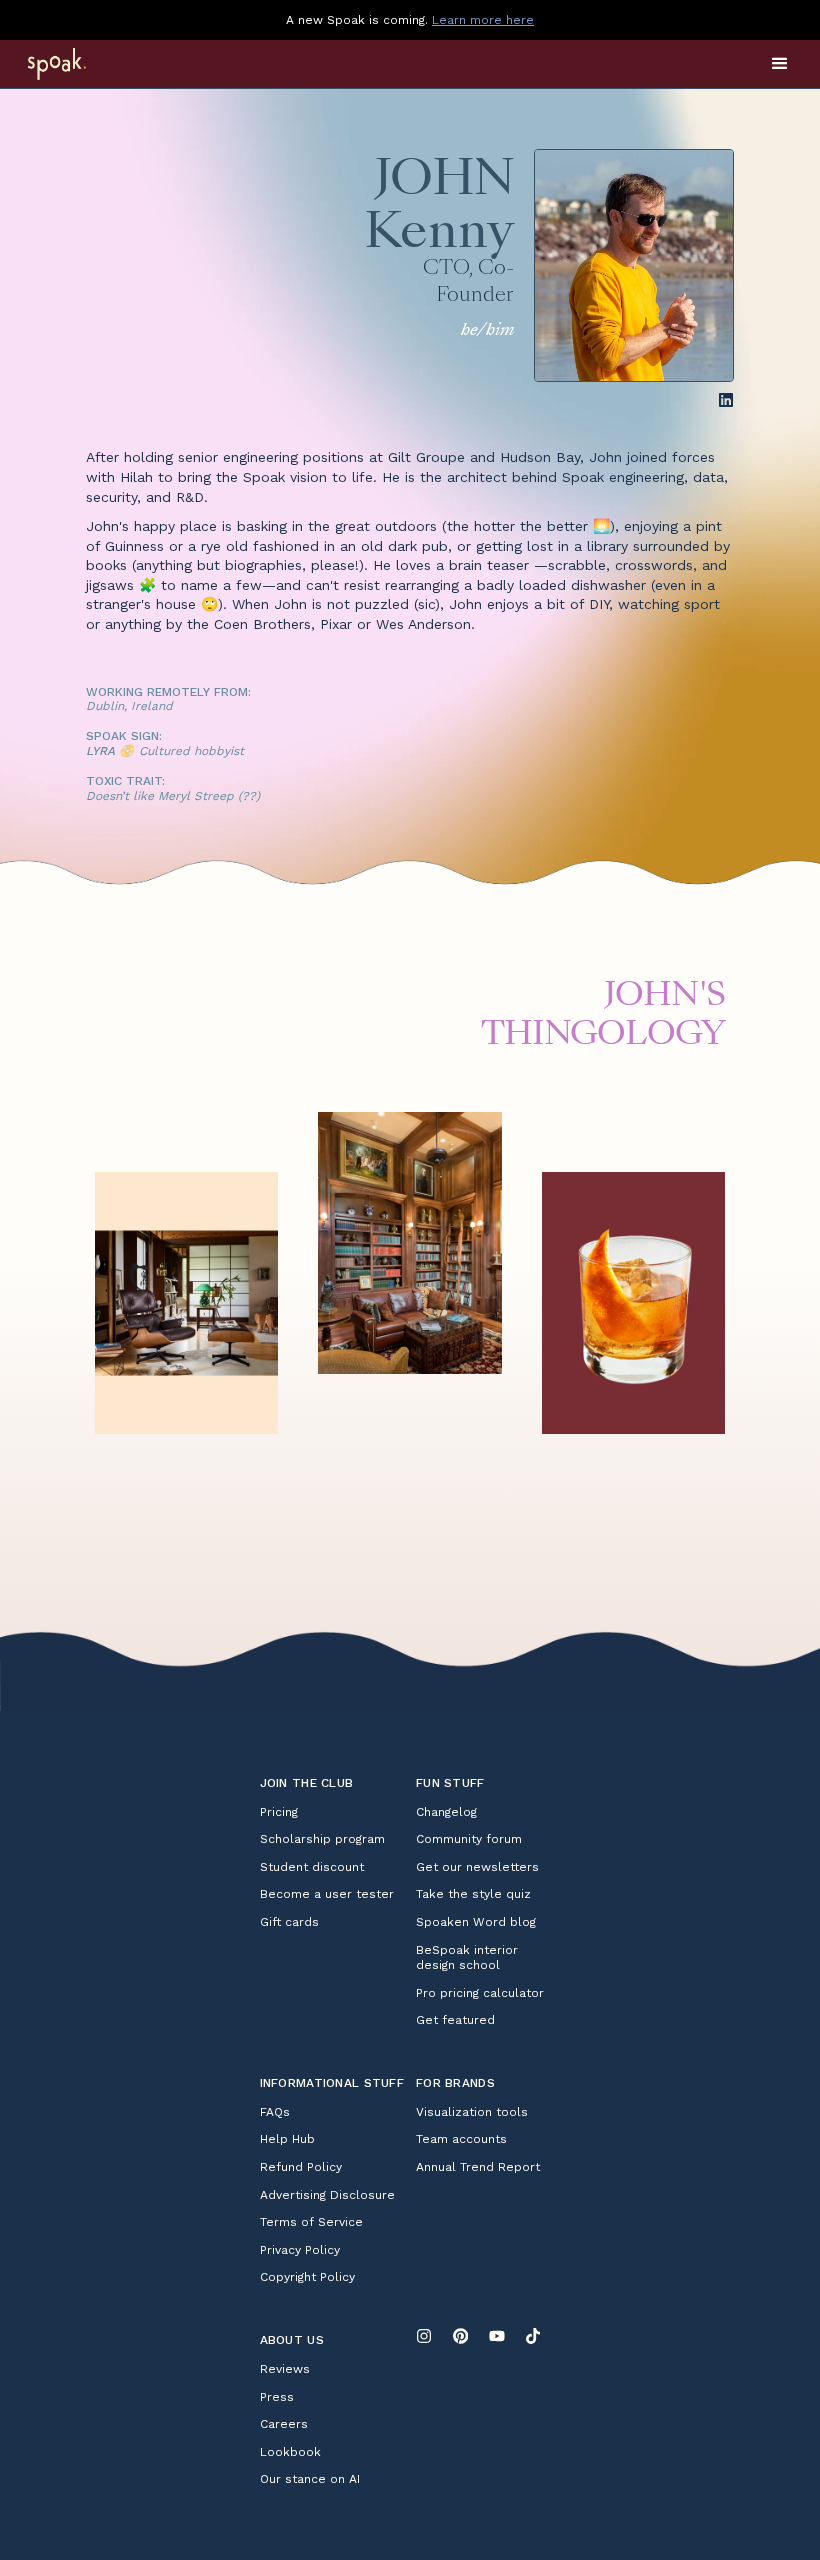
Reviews (285, 2369)
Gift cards (289, 1922)
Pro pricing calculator (480, 1993)
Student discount (312, 1867)
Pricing (279, 1812)
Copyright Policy (307, 2277)
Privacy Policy (300, 2250)
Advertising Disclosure (327, 2195)
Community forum (469, 1839)
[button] (780, 64)
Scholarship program (322, 1839)
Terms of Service (311, 2222)
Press (277, 2397)
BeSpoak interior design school (467, 1958)
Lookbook (290, 2452)
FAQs (275, 2112)
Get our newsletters (477, 1867)
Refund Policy (301, 2167)
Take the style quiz (473, 1894)
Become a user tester (327, 1894)
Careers (284, 2424)
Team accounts (461, 2139)
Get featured (455, 2020)
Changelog (446, 1812)
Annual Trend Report (478, 2167)
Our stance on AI (310, 2479)
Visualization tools (472, 2112)
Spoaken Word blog (476, 1922)
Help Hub (287, 2139)
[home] (82, 64)
